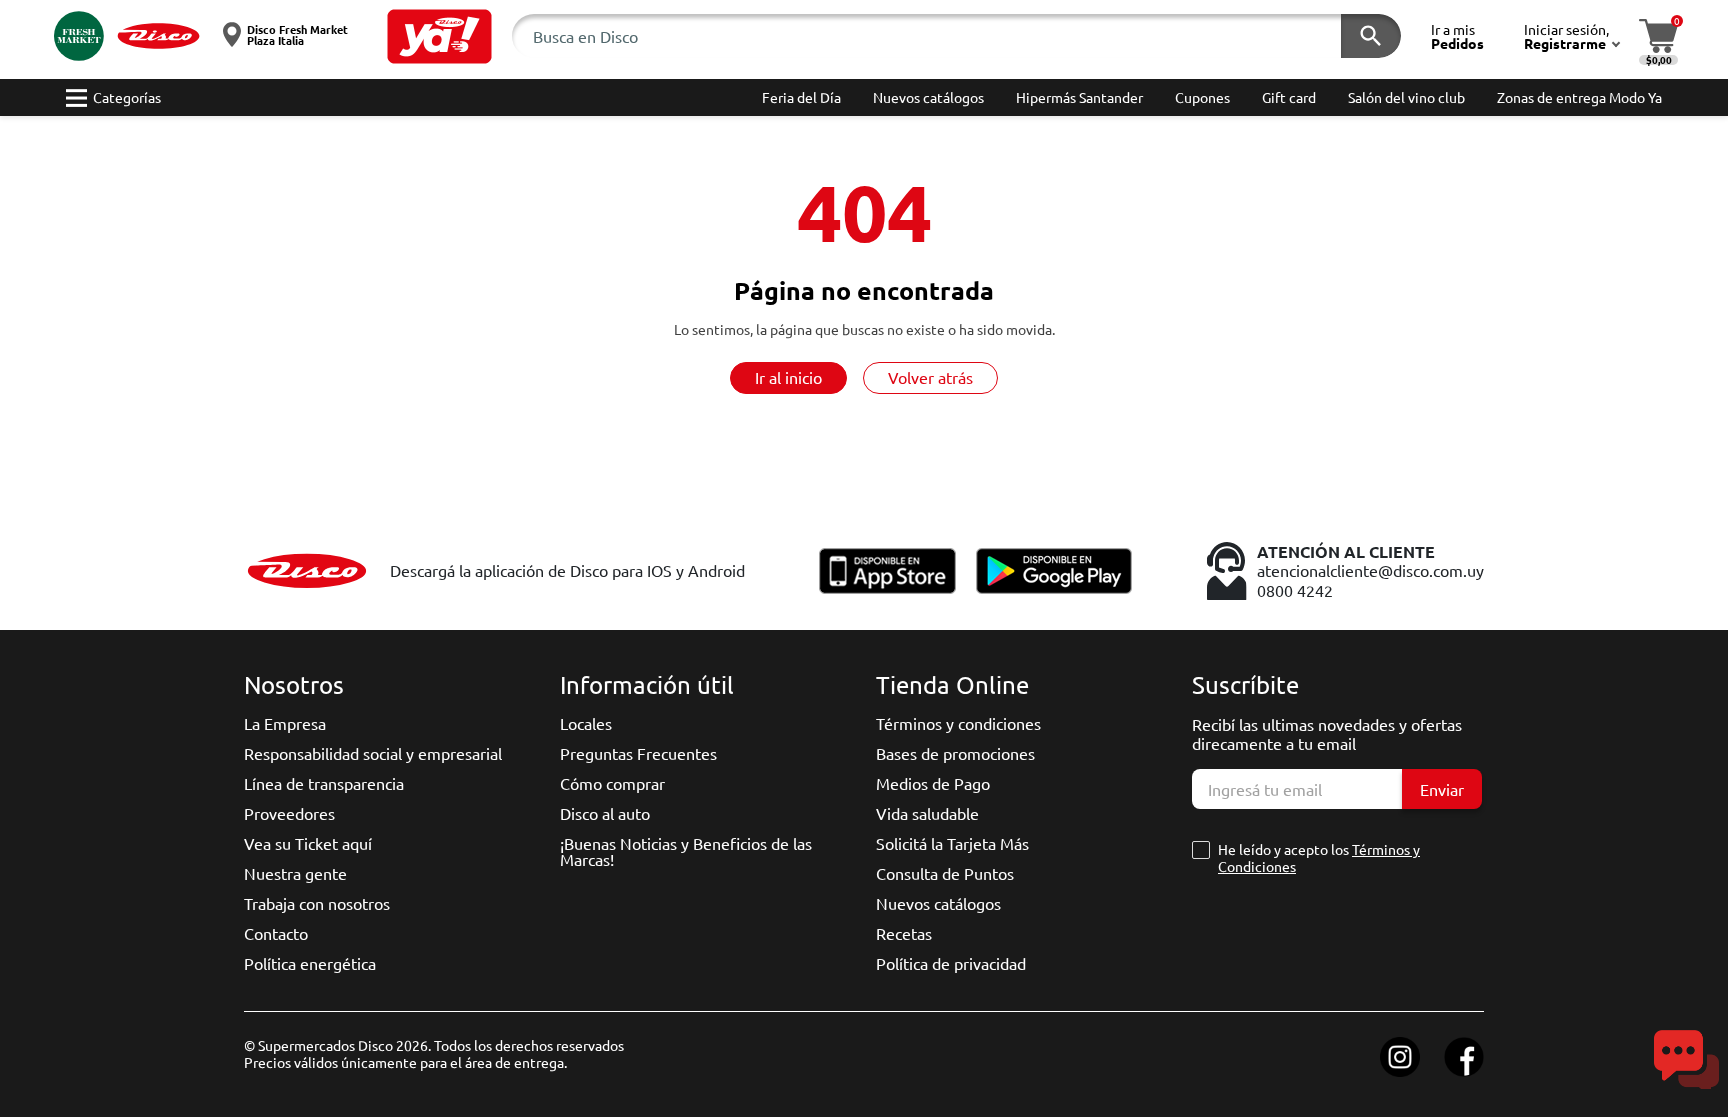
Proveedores (289, 813)
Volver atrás (930, 377)
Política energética (310, 963)
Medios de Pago (933, 783)
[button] (439, 36)
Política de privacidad (951, 963)
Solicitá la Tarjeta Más (952, 843)
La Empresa (285, 723)
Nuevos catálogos (938, 903)
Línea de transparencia (324, 783)
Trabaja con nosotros (317, 903)
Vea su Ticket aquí (308, 843)
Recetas (904, 933)
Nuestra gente (295, 873)
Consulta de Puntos (945, 873)
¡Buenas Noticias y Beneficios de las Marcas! (686, 851)
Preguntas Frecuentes (638, 753)
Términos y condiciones (958, 723)
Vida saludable (927, 813)
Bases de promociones (955, 753)
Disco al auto (605, 813)
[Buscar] (1371, 36)
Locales (586, 723)
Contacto (276, 933)
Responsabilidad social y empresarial (373, 753)
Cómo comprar (612, 783)
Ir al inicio (788, 377)
